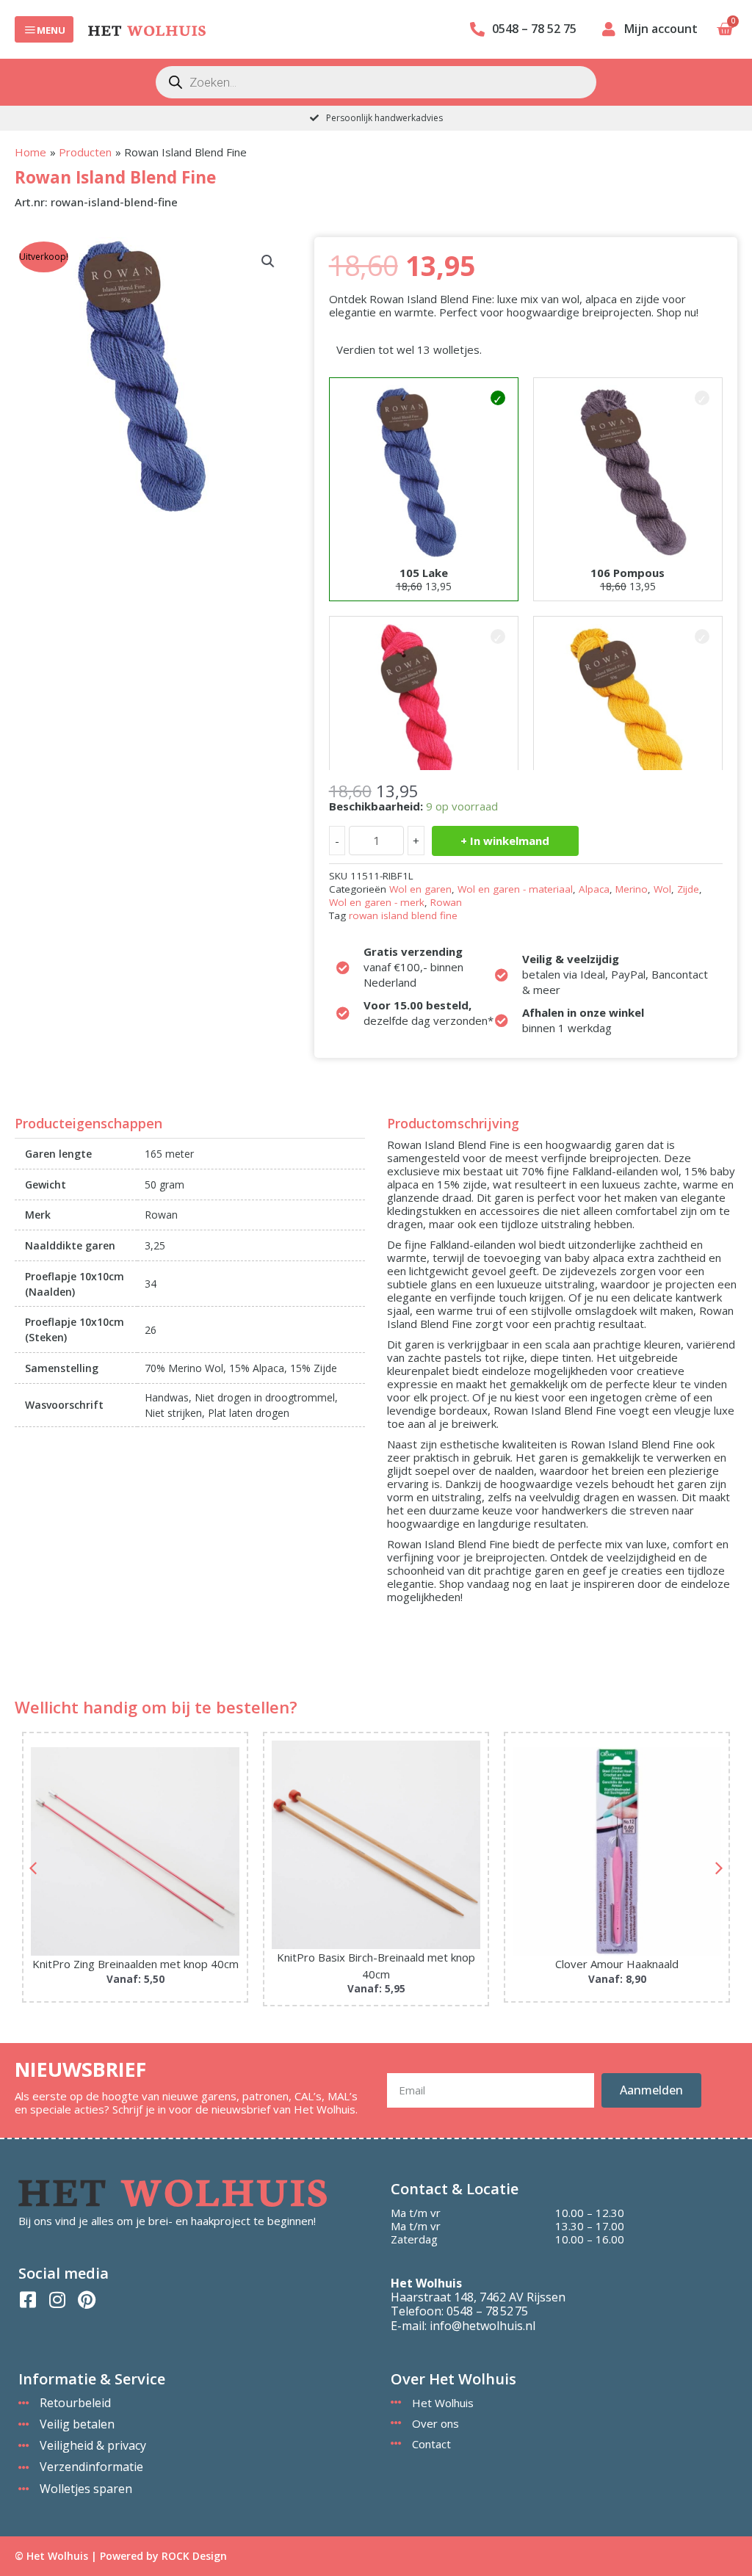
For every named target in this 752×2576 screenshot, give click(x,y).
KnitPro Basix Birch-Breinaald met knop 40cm (135, 1966)
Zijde (688, 889)
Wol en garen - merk (377, 902)
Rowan (446, 902)
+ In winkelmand (505, 841)
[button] (268, 261)
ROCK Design (194, 2556)
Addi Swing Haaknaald (617, 1964)
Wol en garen (420, 889)
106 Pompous (628, 573)
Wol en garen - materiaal (515, 889)
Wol (662, 889)
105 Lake (424, 573)
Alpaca (594, 889)
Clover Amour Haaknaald (376, 1964)
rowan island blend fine (403, 915)
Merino (632, 889)
